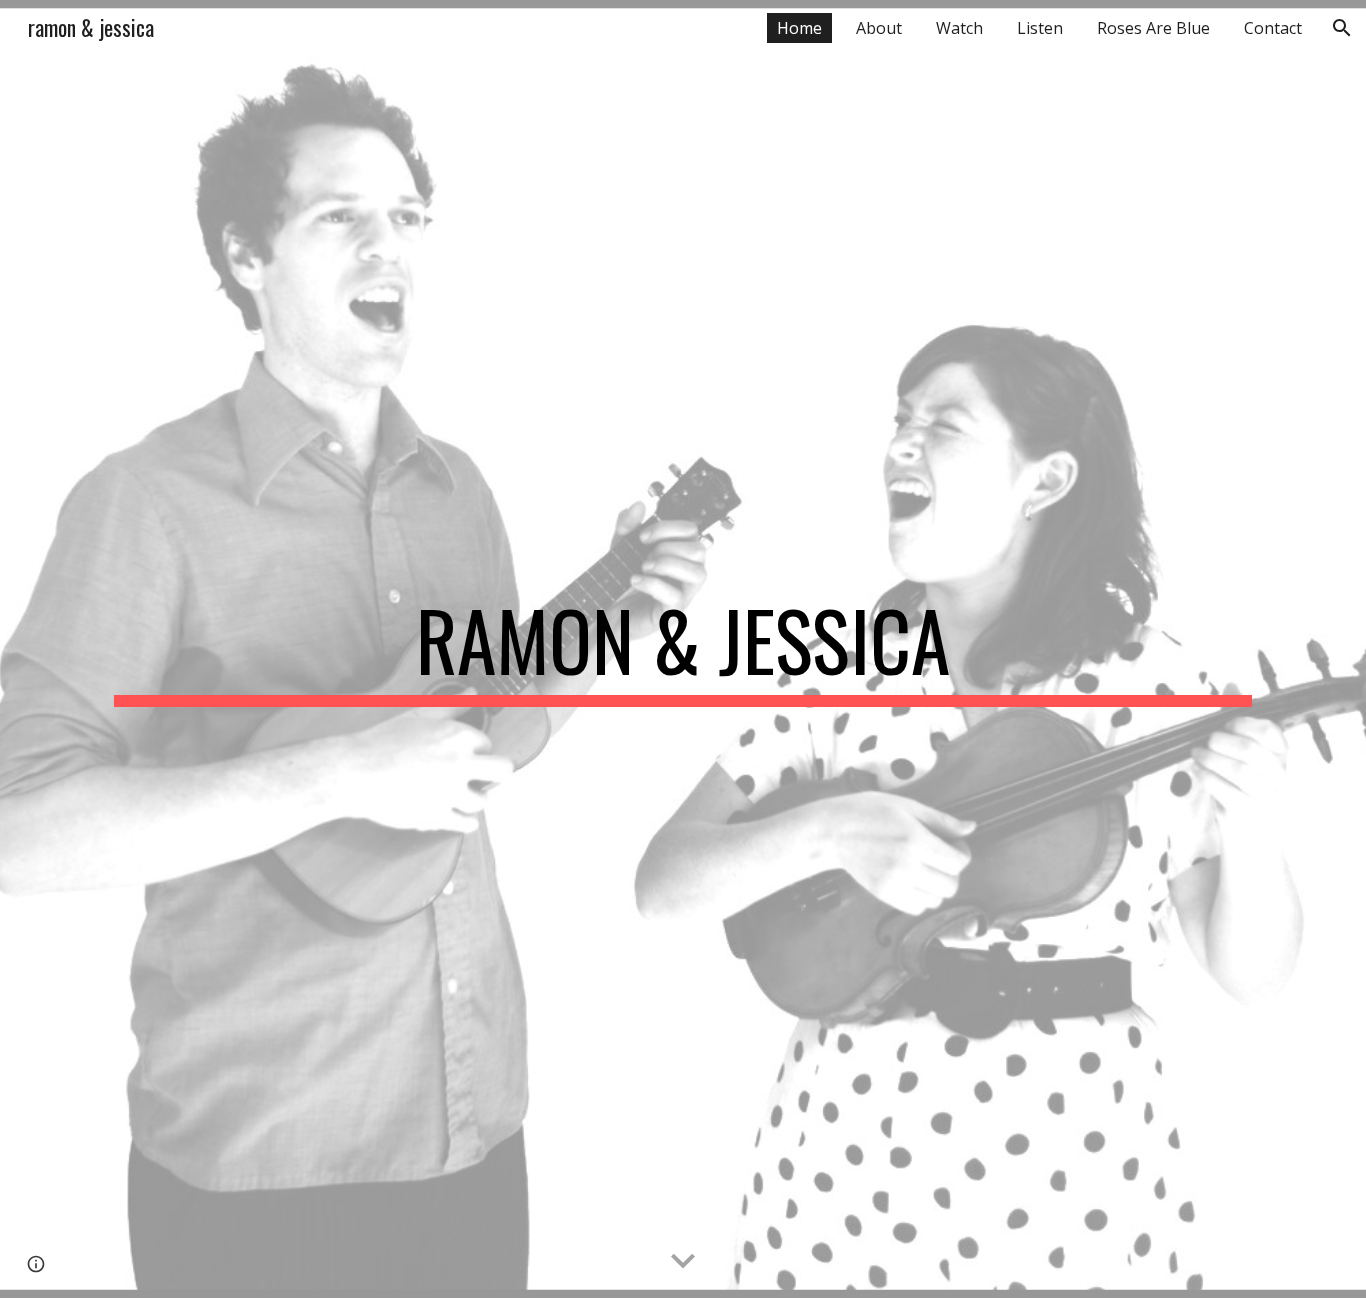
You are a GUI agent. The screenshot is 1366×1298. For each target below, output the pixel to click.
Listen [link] (1040, 28)
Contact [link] (1273, 28)
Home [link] (799, 28)
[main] (683, 649)
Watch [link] (959, 28)
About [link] (879, 28)
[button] (1342, 28)
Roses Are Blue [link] (1153, 28)
